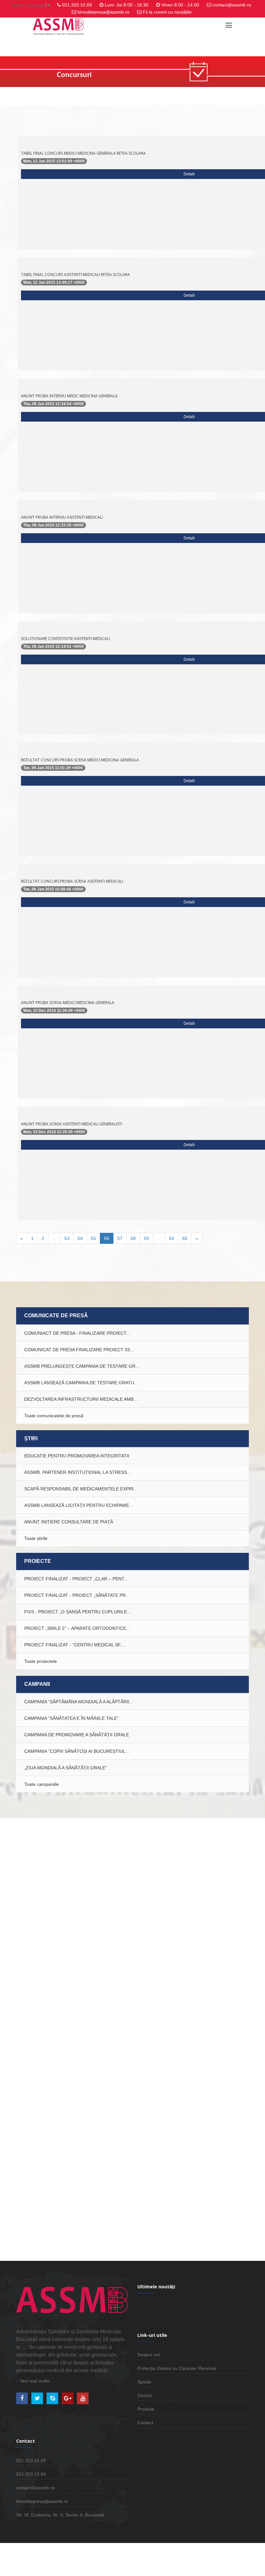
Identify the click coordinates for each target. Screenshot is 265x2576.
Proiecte (146, 2409)
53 (67, 1238)
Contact (145, 2423)
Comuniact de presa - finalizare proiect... (77, 1333)
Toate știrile (36, 1538)
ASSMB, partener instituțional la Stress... (78, 1472)
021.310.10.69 (31, 2474)
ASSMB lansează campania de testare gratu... (81, 1383)
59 (146, 1238)
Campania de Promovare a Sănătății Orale (77, 1735)
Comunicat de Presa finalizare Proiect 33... (79, 1350)
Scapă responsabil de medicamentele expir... (81, 1489)
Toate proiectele (41, 1661)
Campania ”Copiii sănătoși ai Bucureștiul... (77, 1751)
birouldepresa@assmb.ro (103, 12)
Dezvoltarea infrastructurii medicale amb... (81, 1399)
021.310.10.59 (77, 5)
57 (120, 1238)
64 (172, 1238)
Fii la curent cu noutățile (167, 12)
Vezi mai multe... (36, 2381)
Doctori (145, 2395)
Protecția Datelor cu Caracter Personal (177, 2368)
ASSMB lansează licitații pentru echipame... (79, 1505)
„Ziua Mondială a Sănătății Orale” (66, 1768)
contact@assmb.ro (232, 5)
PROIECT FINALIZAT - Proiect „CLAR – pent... (76, 1579)
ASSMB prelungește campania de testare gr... (82, 1366)
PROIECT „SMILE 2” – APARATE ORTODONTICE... (77, 1628)
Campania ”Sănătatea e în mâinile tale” (71, 1718)
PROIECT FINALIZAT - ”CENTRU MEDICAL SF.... (75, 1645)
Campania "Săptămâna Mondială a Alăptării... (79, 1702)
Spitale (144, 2382)
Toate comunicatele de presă (54, 1416)
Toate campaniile (42, 1784)
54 (80, 1238)
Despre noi (148, 2355)
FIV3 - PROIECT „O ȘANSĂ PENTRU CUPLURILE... (78, 1612)
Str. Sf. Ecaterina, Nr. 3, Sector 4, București (60, 2515)
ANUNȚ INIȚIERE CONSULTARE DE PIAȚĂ (69, 1522)
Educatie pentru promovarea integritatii (77, 1456)
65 (185, 1238)
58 (133, 1238)
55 (93, 1238)
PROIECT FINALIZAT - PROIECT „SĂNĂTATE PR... (77, 1595)
